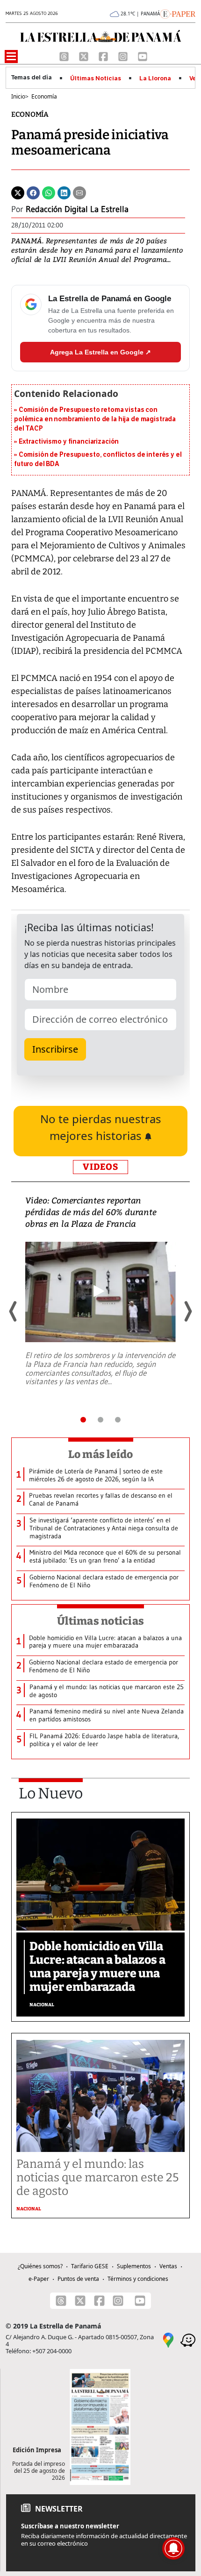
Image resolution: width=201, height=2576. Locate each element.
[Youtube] (143, 56)
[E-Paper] (178, 13)
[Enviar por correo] (79, 192)
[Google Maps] (168, 2339)
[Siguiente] (187, 1311)
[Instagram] (124, 56)
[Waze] (188, 2339)
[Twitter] (18, 192)
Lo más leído (101, 1454)
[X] (85, 56)
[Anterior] (14, 1311)
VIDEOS (100, 1167)
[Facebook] (104, 56)
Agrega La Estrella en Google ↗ (100, 352)
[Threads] (65, 56)
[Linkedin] (64, 192)
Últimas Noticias (96, 78)
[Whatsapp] (49, 192)
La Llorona (155, 78)
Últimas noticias (100, 1621)
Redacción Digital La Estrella (77, 209)
